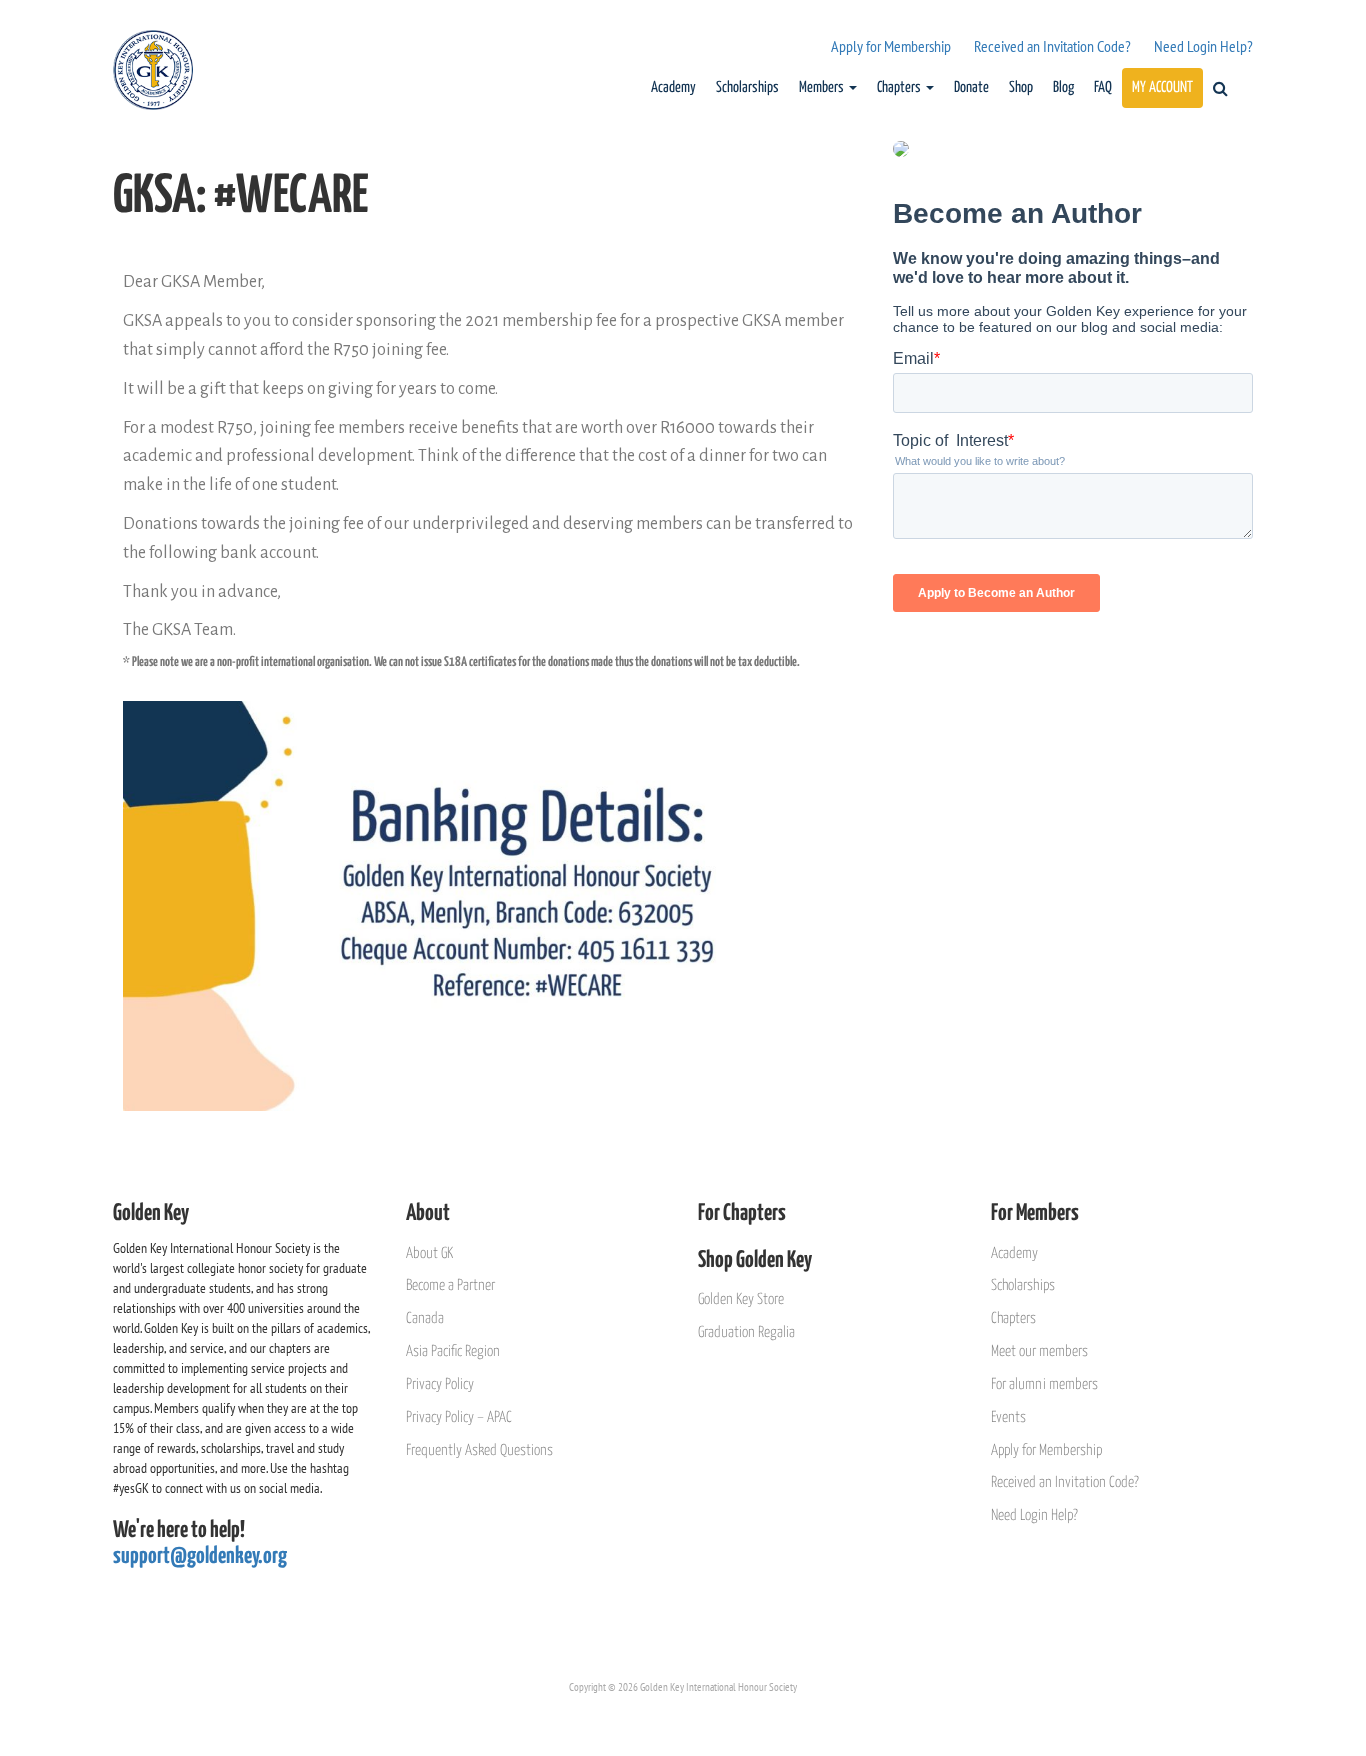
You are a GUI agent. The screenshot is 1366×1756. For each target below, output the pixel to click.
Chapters (900, 87)
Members (823, 87)
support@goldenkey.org (200, 1556)
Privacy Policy (440, 1384)
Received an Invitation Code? (1052, 46)
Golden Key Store (741, 1299)
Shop (1021, 87)
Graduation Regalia (746, 1332)
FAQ (1103, 87)
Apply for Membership (891, 46)
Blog (1063, 87)
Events (1008, 1417)
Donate (971, 87)
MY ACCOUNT (1162, 87)
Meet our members (1039, 1351)
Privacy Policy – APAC (459, 1417)
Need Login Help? (1203, 46)
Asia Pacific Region (453, 1351)
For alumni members (1044, 1384)
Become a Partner (450, 1285)
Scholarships (747, 87)
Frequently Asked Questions (479, 1450)
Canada (425, 1318)
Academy (673, 87)
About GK (429, 1253)
